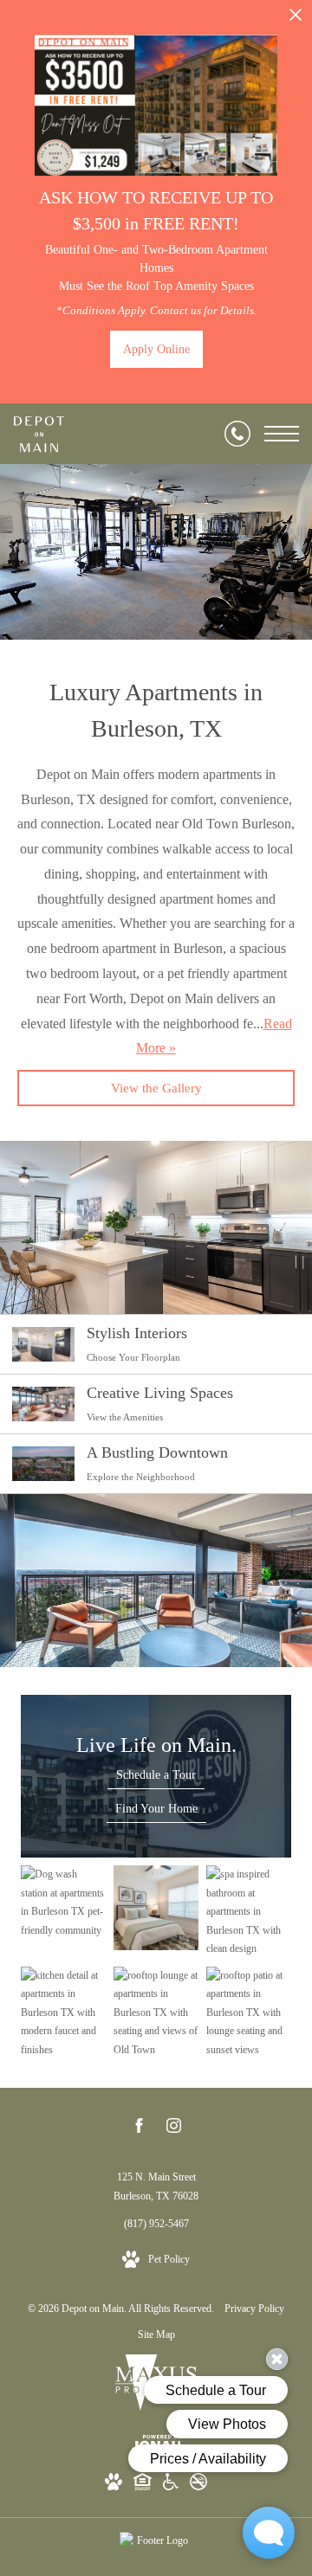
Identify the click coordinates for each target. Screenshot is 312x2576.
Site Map (156, 2334)
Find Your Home (156, 1809)
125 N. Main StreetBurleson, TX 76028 (156, 2186)
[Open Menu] (282, 434)
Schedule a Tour (156, 1775)
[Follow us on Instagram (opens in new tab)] (174, 2129)
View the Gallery (156, 1088)
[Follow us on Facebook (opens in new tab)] (139, 2129)
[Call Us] (237, 434)
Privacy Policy (254, 2309)
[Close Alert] (296, 19)
